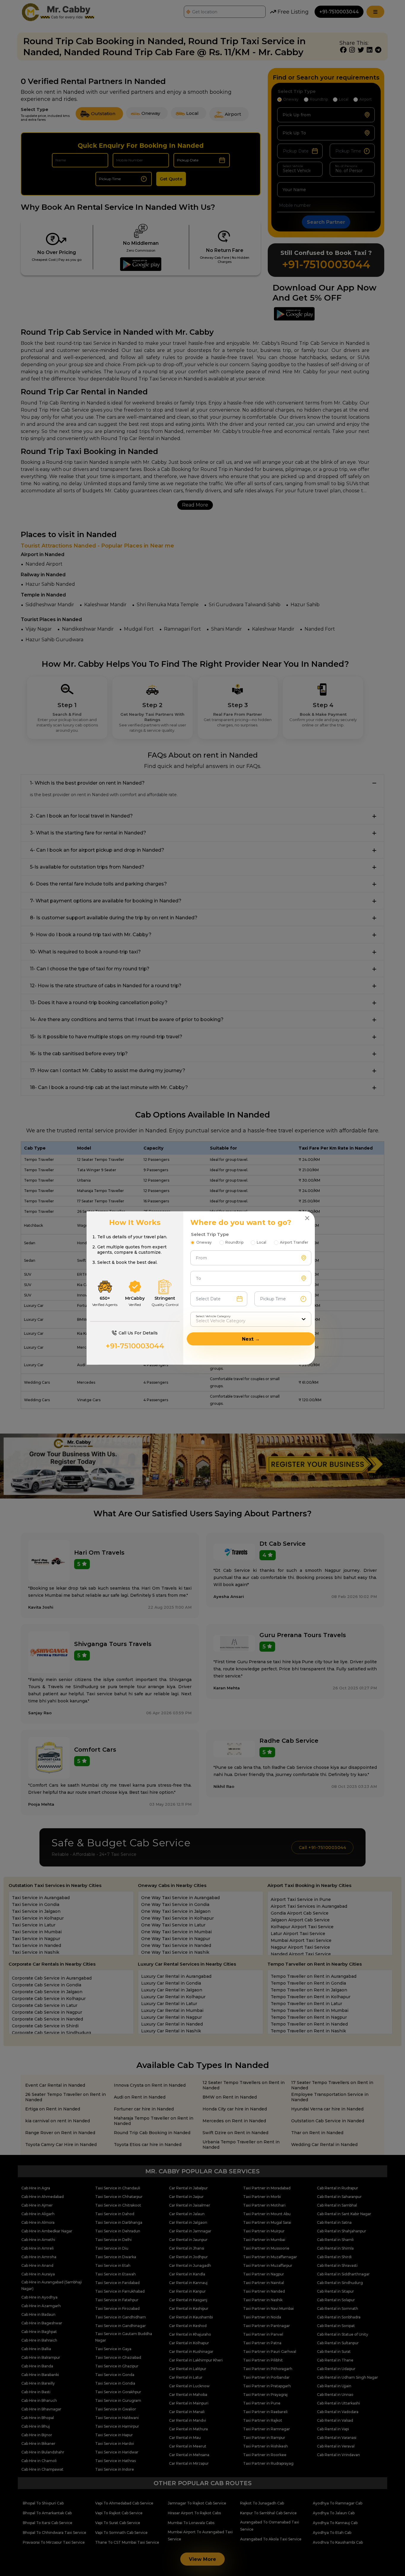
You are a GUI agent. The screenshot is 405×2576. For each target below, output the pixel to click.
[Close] (307, 1218)
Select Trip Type (210, 1234)
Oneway (204, 1242)
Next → (251, 1339)
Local (262, 1242)
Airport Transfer (294, 1242)
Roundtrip (234, 1242)
